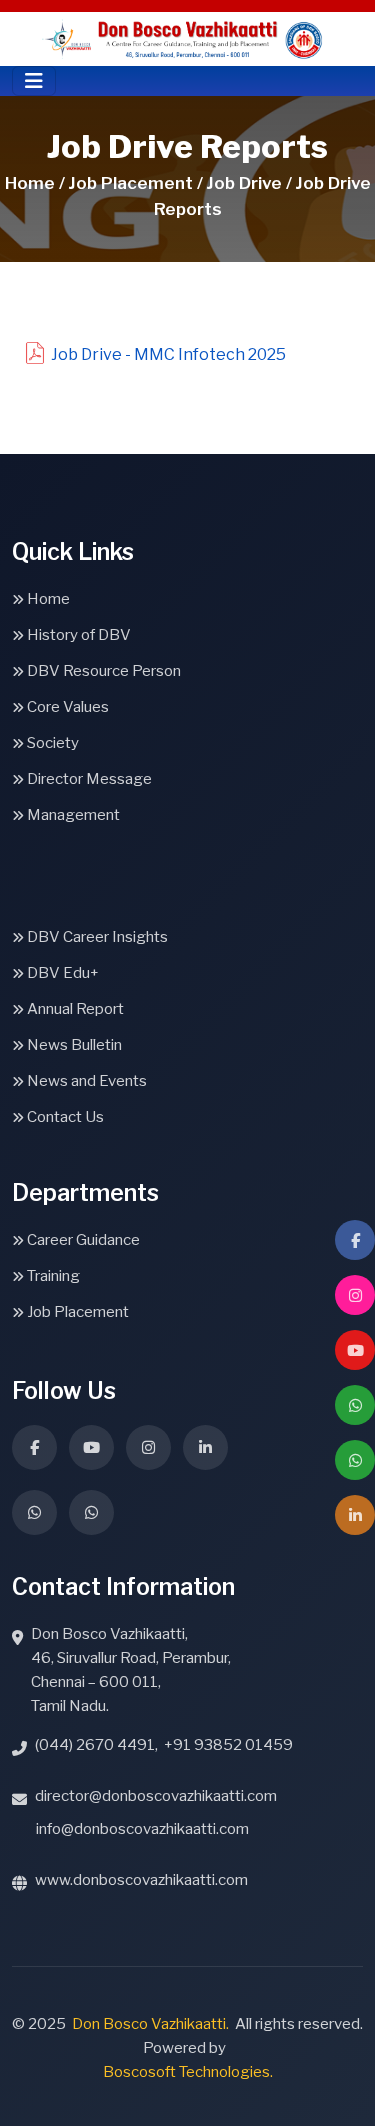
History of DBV (77, 635)
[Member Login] (355, 1515)
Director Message (88, 779)
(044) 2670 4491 (95, 1745)
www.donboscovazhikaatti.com (141, 1880)
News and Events (85, 1081)
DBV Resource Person (102, 671)
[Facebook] (355, 1240)
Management (72, 815)
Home (47, 599)
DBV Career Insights (96, 937)
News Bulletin (73, 1045)
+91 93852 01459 (228, 1745)
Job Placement (76, 1312)
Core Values (66, 707)
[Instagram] (355, 1295)
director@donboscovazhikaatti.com (156, 1796)
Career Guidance (82, 1240)
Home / (35, 183)
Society (51, 743)
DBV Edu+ (61, 973)
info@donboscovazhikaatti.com (142, 1829)
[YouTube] (355, 1350)
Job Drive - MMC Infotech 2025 (168, 354)
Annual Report (74, 1009)
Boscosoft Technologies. (188, 2072)
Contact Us (64, 1117)
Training (52, 1276)
